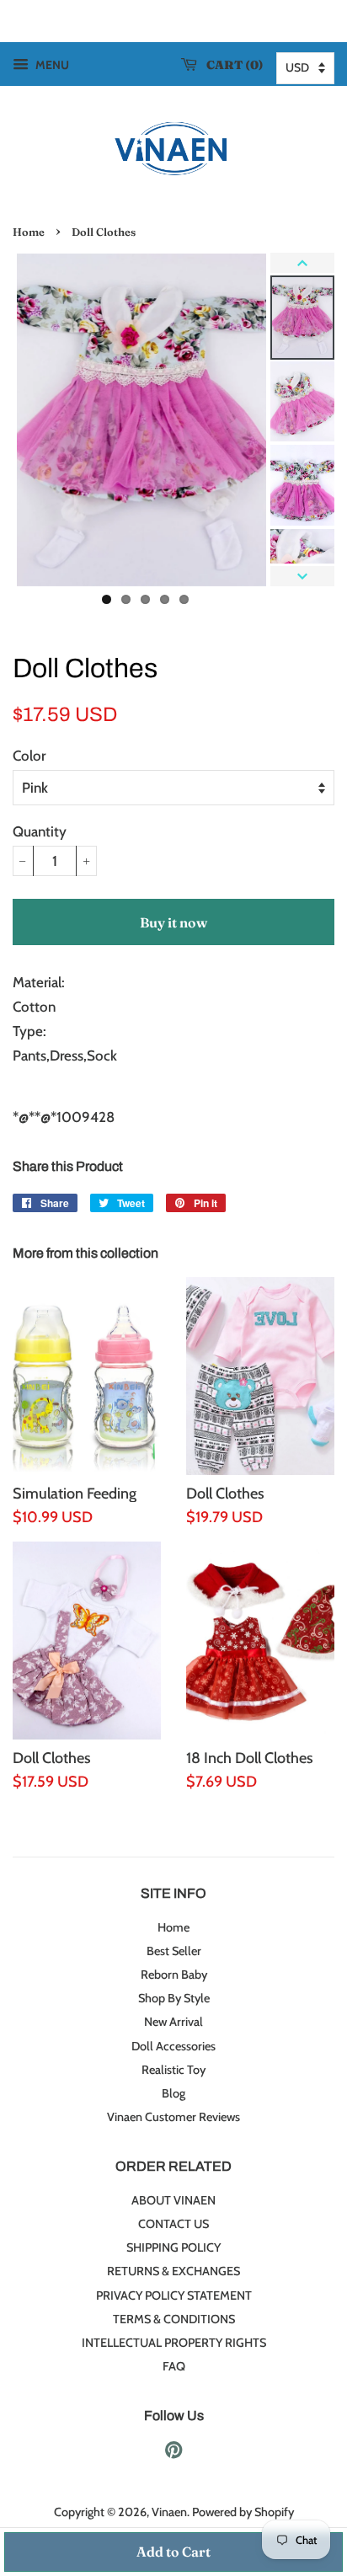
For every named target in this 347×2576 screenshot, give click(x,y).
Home (29, 232)
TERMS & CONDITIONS (174, 2319)
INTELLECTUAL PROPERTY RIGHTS (174, 2343)
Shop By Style (174, 1998)
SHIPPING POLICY (173, 2247)
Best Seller (174, 1951)
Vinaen (169, 2512)
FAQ (174, 2366)
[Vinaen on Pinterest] (173, 2453)
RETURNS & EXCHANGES (173, 2271)
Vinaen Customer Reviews (173, 2117)
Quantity (40, 831)
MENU (51, 65)
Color (29, 756)
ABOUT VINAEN (173, 2200)
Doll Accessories (173, 2046)
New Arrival (173, 2022)
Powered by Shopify (243, 2512)
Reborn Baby (174, 1975)
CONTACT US (173, 2224)
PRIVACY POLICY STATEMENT (174, 2295)
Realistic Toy (173, 2070)
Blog (173, 2093)
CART (231, 65)
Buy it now (173, 922)
